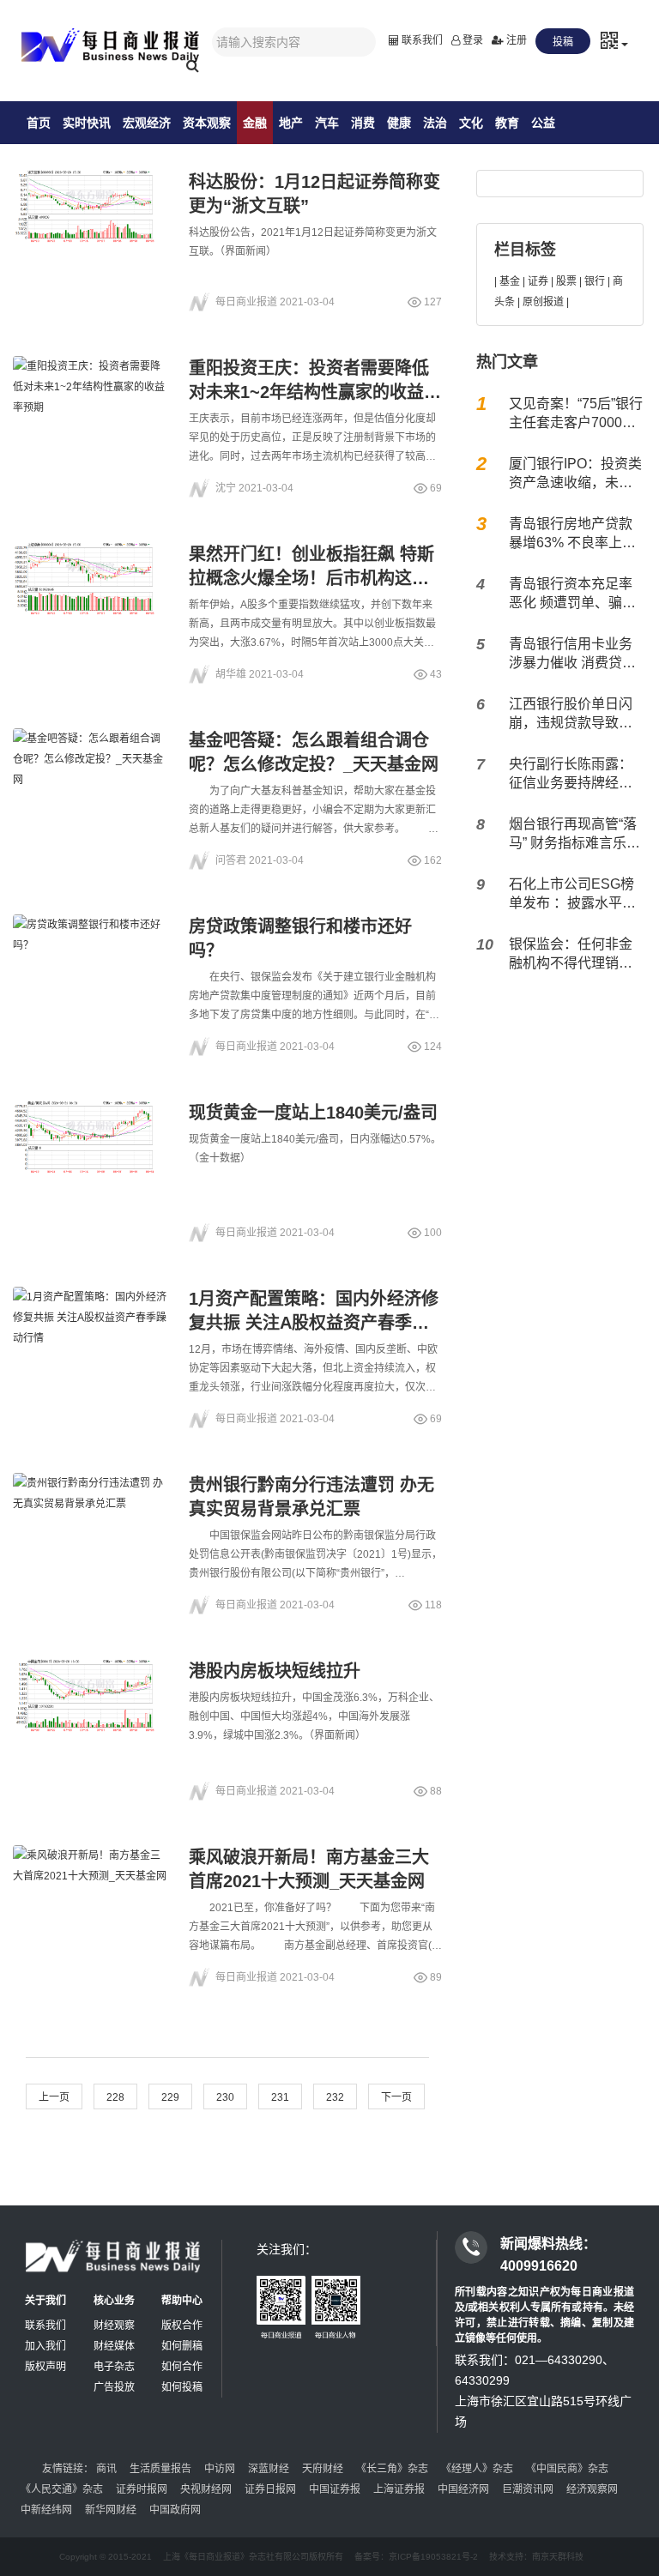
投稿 (563, 42)
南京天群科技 (558, 2557)
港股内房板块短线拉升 (275, 1671)
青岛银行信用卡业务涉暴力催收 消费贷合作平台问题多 (572, 655)
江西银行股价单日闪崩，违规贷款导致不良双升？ (571, 715)
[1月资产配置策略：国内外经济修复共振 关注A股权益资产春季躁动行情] (90, 1338)
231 (280, 2097)
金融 (255, 123)
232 (335, 2097)
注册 (515, 40)
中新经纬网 (46, 2510)
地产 (291, 123)
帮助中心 (182, 2301)
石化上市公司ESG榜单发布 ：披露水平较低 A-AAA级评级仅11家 (573, 895)
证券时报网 (142, 2489)
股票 (566, 281)
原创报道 (543, 302)
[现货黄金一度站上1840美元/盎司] (90, 1152)
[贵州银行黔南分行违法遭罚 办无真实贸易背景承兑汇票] (90, 1524)
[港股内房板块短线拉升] (90, 1710)
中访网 (220, 2469)
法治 (435, 123)
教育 (507, 123)
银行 (595, 281)
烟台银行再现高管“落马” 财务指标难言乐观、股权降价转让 (573, 835)
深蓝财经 (269, 2469)
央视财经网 (206, 2489)
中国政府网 (175, 2510)
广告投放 (114, 2387)
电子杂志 (114, 2367)
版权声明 (45, 2367)
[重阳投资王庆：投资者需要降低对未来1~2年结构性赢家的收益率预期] (90, 407)
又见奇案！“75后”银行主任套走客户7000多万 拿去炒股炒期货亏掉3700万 (576, 414)
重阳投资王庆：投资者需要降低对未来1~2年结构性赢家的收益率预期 (315, 392)
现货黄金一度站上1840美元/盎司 (313, 1113)
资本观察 (207, 123)
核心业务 (114, 2301)
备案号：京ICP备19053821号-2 (416, 2557)
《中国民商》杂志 (567, 2469)
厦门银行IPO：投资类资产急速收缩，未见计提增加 (575, 474)
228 (115, 2097)
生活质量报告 (160, 2469)
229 (170, 2097)
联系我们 (421, 40)
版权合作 (182, 2326)
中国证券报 (335, 2489)
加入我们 (45, 2346)
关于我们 (45, 2301)
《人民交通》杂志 (62, 2489)
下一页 (396, 2097)
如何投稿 (182, 2387)
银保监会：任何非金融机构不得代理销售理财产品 (571, 955)
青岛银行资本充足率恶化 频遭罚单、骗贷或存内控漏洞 (572, 594)
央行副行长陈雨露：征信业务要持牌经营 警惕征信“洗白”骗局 (571, 775)
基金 (510, 281)
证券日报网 (270, 2489)
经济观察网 (592, 2489)
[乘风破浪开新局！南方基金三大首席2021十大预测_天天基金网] (90, 1897)
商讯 (106, 2469)
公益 (543, 123)
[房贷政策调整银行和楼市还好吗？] (90, 966)
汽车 (327, 123)
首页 (39, 123)
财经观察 (114, 2326)
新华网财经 (111, 2510)
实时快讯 (87, 123)
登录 (472, 40)
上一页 (54, 2097)
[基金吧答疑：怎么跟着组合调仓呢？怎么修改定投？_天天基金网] (90, 780)
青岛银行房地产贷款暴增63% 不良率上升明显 (572, 534)
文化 (471, 123)
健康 (399, 123)
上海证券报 (399, 2489)
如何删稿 (182, 2346)
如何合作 (182, 2367)
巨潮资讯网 (528, 2489)
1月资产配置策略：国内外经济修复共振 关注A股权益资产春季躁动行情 (314, 1323)
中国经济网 (463, 2489)
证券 (538, 281)
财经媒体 (114, 2346)
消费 (363, 123)
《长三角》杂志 (392, 2469)
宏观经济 (147, 123)
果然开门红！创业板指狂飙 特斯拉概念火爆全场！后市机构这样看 (311, 578)
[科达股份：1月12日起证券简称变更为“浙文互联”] (90, 221)
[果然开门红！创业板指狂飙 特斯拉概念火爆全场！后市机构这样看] (90, 594)
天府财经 (323, 2469)
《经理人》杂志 (477, 2469)
